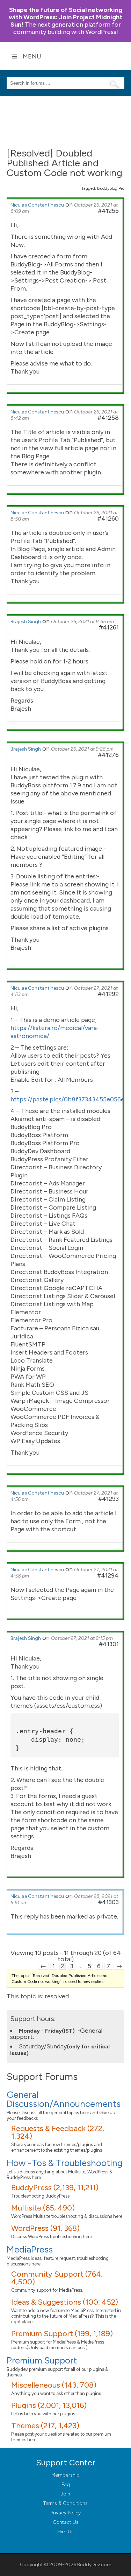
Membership (65, 2475)
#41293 (108, 1499)
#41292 (108, 994)
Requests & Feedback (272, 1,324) (58, 2132)
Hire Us (65, 2532)
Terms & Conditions (65, 2503)
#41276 (108, 755)
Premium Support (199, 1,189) (62, 2334)
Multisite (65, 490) (43, 2208)
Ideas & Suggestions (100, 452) (65, 2302)
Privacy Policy (66, 2513)
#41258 (108, 418)
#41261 (109, 627)
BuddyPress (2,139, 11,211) (55, 2188)
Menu (32, 56)
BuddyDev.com (94, 2565)
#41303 (108, 1902)
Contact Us (66, 2522)
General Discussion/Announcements (64, 2099)
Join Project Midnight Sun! (65, 17)
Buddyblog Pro (111, 188)
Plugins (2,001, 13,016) (49, 2405)
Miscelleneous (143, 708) (54, 2385)
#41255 (108, 211)
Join (65, 2494)
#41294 (108, 1575)
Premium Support (42, 2360)
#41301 (109, 1644)
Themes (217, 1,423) (45, 2426)
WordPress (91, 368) (45, 2228)
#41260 (108, 518)
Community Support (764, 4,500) (57, 2278)
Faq (66, 2484)
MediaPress (30, 2249)
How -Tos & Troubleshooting (65, 2163)
